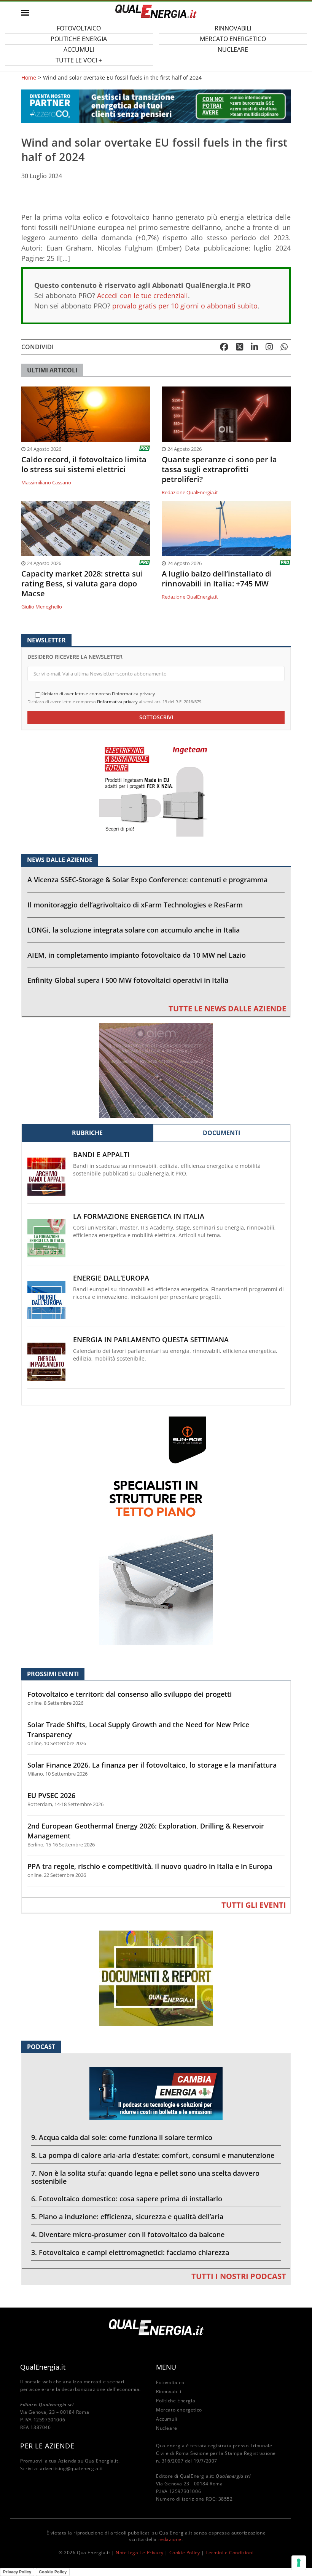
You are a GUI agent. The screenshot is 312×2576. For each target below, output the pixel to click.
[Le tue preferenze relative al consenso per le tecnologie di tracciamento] (299, 2563)
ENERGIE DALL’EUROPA (111, 1278)
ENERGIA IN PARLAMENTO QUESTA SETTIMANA (151, 1340)
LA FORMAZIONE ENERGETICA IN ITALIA (139, 1216)
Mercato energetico (179, 2410)
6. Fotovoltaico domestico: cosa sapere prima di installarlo (127, 2199)
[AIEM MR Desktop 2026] (156, 1070)
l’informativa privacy (117, 702)
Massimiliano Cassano (46, 482)
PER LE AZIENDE (47, 2446)
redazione (170, 2539)
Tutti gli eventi (254, 1905)
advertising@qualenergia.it (72, 2468)
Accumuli (167, 2419)
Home (29, 78)
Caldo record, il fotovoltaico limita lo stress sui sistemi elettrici (84, 465)
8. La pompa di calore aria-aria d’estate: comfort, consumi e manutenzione (153, 2155)
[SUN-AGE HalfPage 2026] (156, 1530)
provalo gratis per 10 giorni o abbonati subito (185, 306)
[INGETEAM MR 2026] (156, 788)
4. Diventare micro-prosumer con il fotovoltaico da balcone (128, 2234)
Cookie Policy (185, 2553)
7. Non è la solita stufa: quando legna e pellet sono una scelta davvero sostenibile (145, 2177)
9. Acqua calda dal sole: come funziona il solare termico (122, 2137)
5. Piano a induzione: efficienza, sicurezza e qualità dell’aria (127, 2217)
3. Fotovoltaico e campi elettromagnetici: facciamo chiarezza (130, 2252)
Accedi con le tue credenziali (142, 295)
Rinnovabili (169, 2392)
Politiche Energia (176, 2401)
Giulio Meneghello (42, 607)
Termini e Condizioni (229, 2553)
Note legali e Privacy (140, 2553)
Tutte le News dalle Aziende (227, 1009)
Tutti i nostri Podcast (239, 2276)
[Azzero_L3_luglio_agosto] (156, 106)
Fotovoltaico (170, 2382)
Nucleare (233, 50)
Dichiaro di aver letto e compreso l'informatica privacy (98, 694)
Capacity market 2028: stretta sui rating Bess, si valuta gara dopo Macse (82, 584)
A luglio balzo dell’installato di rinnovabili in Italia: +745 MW (217, 579)
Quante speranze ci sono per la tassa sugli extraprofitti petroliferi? (219, 470)
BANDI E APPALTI (101, 1155)
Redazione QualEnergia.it (190, 492)
